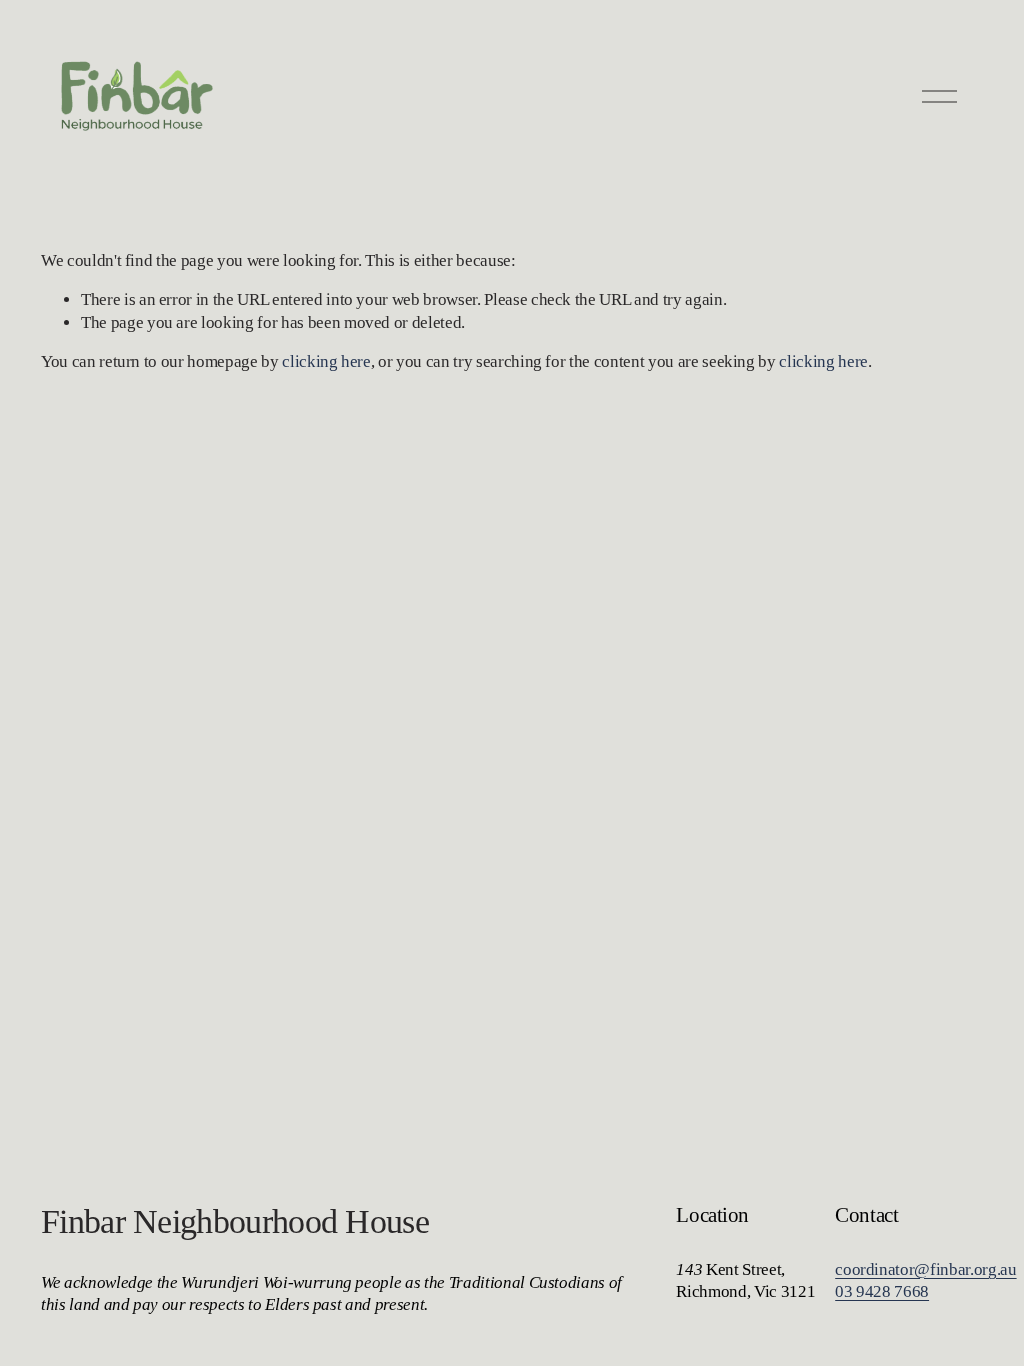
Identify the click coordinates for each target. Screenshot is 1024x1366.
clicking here (326, 361)
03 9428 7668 (882, 1291)
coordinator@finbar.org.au (925, 1269)
